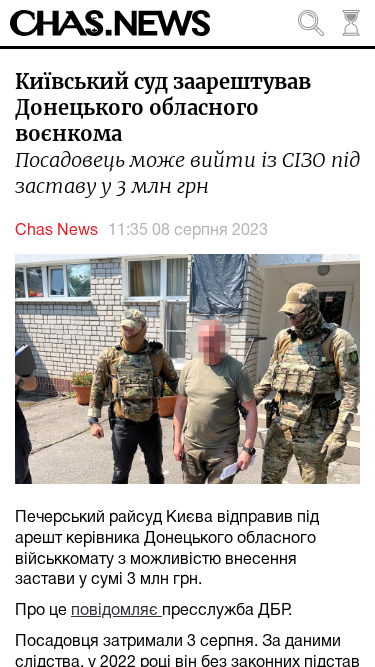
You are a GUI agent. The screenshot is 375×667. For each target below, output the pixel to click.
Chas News (56, 231)
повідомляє (116, 611)
